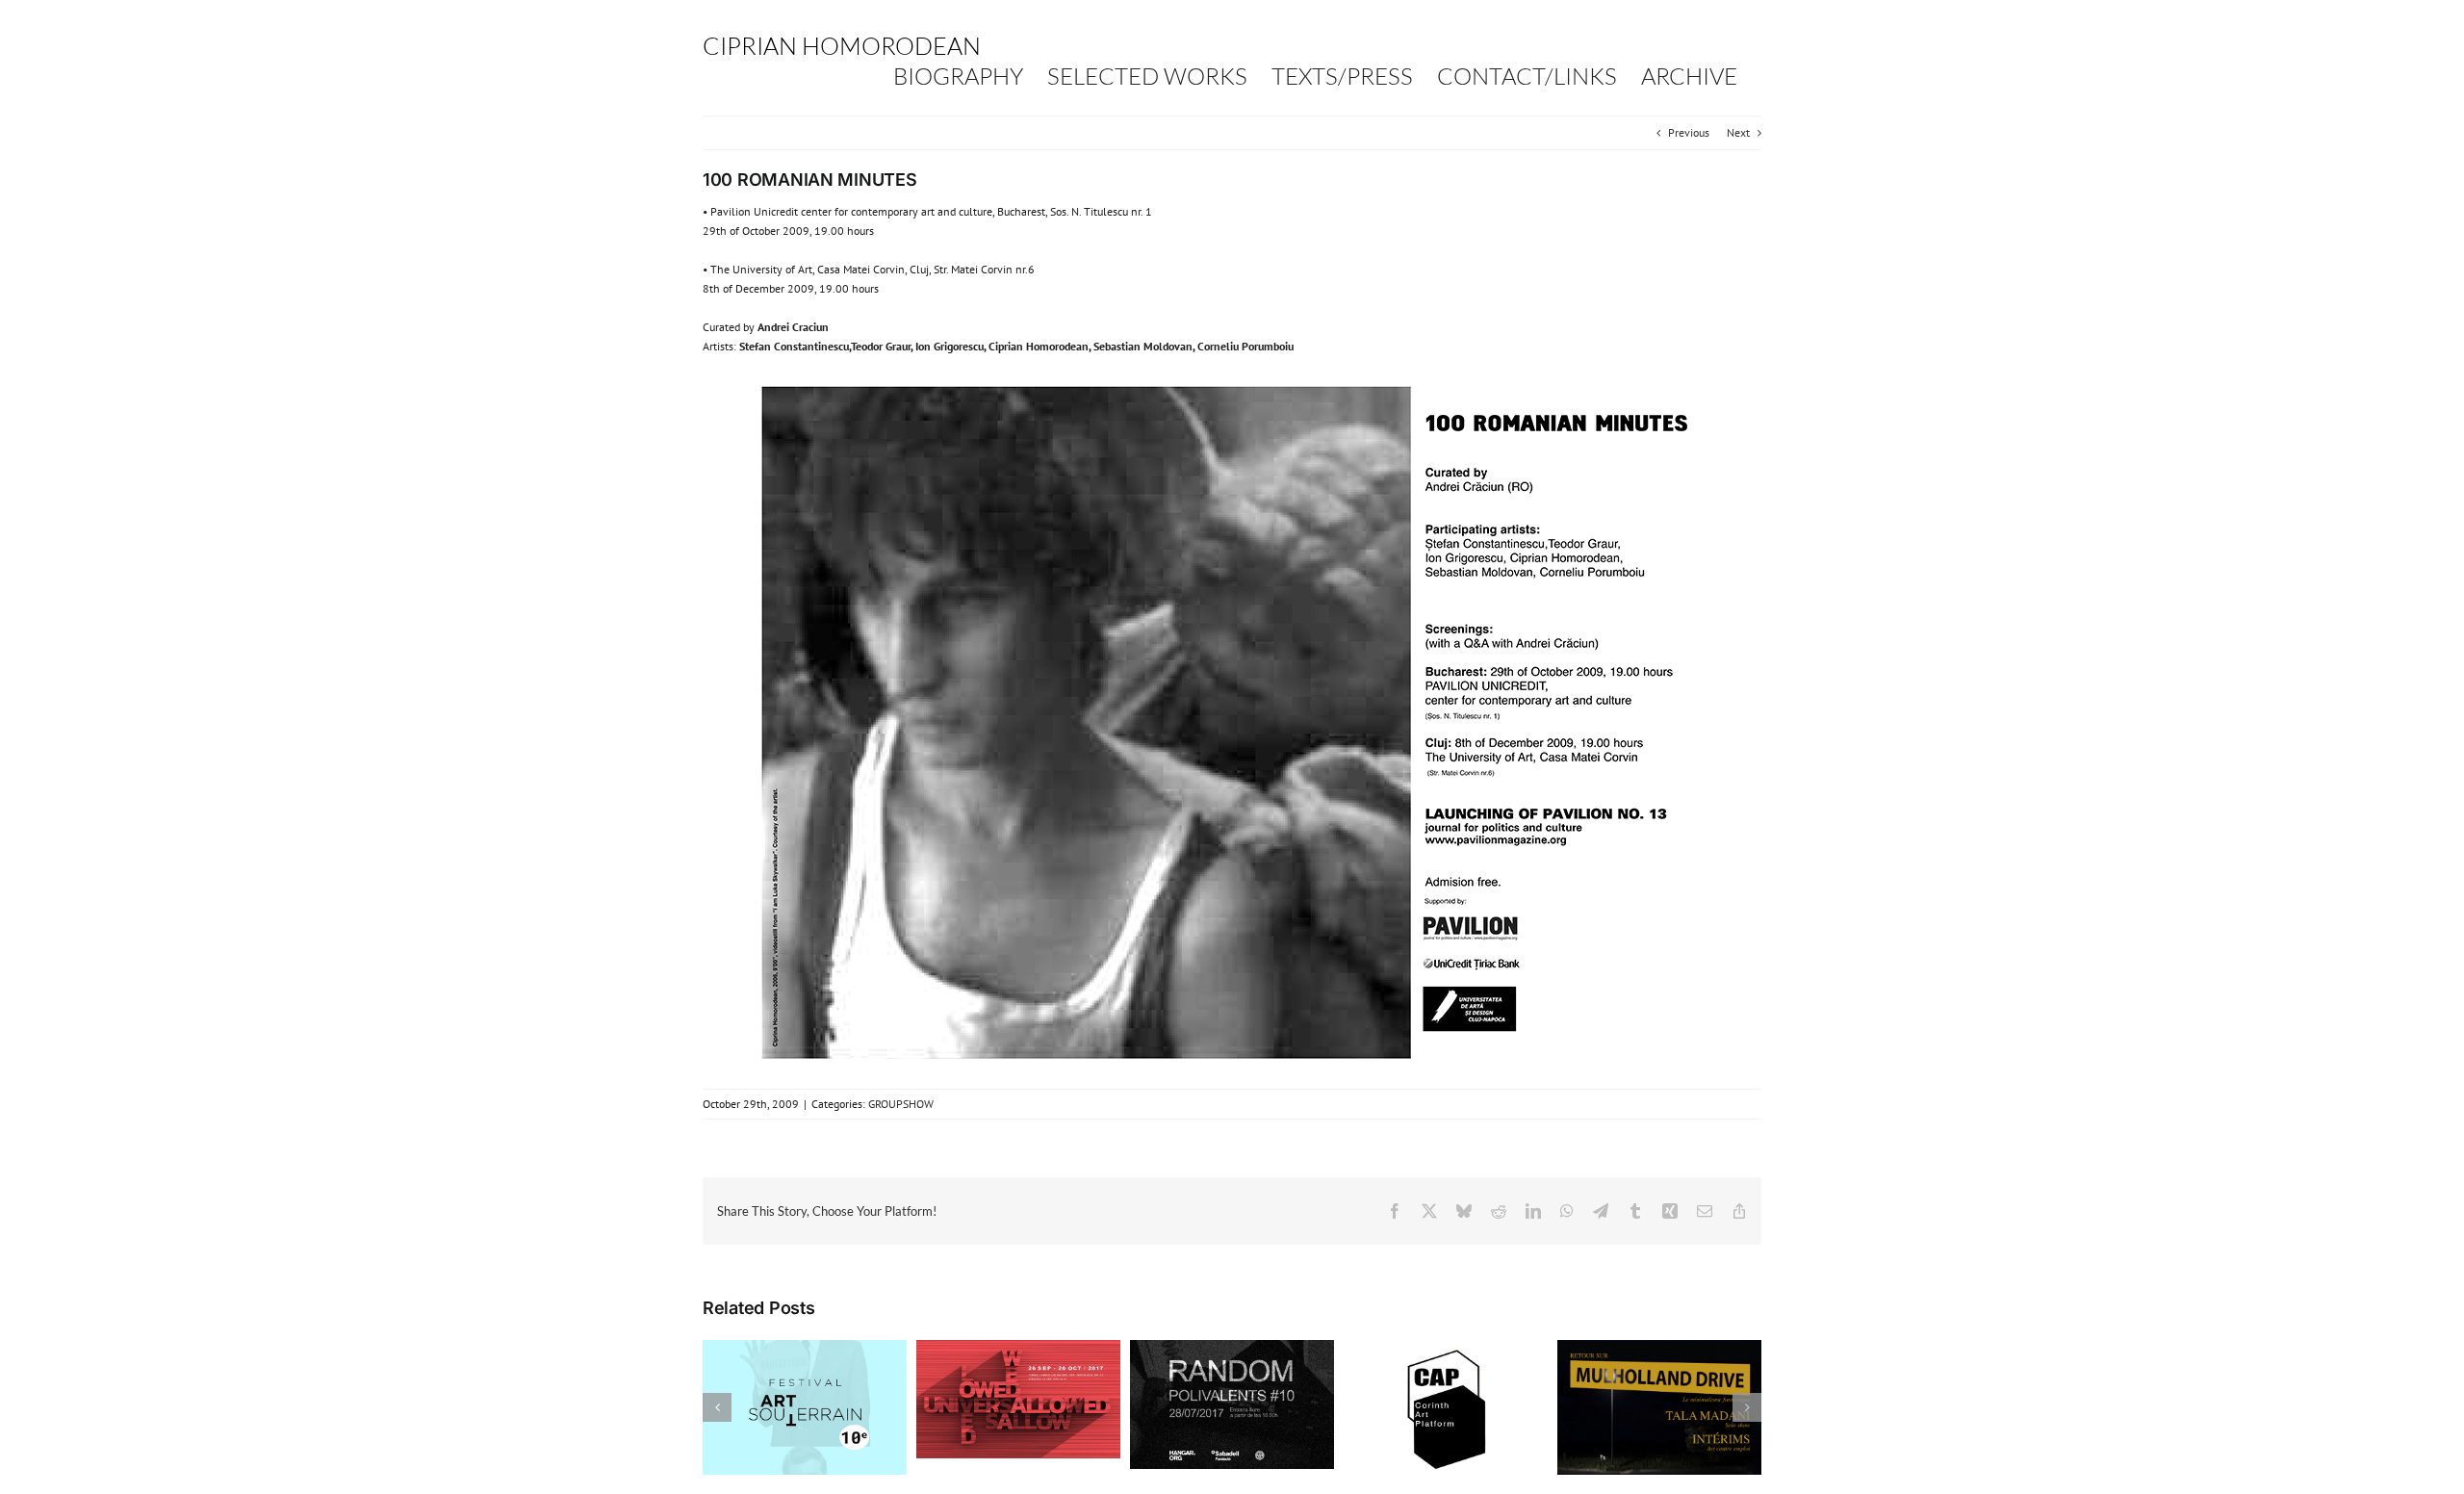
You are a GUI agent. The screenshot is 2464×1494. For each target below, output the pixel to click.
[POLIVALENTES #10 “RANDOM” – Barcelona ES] (1232, 1347)
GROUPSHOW (901, 1104)
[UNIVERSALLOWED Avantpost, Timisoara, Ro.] (1018, 1347)
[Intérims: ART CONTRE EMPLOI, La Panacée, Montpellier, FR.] (1659, 1347)
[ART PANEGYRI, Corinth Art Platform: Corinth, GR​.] (1446, 1347)
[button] (717, 1407)
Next (1738, 132)
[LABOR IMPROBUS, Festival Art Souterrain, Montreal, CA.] (805, 1347)
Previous (1689, 132)
